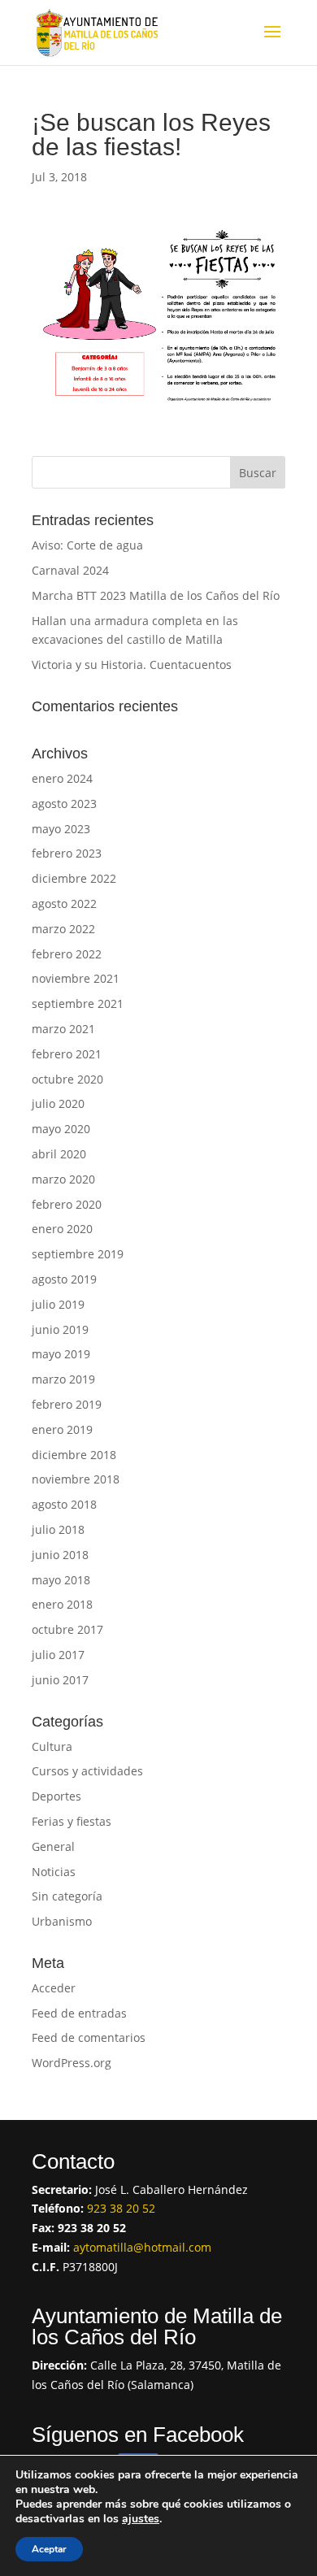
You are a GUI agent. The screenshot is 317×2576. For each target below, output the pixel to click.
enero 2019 (62, 1429)
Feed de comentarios (89, 2037)
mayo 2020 (61, 1129)
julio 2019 (58, 1304)
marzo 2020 (63, 1179)
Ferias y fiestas (72, 1821)
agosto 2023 (64, 804)
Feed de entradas (79, 2013)
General (53, 1846)
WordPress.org (72, 2063)
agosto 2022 (64, 904)
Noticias (54, 1872)
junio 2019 (60, 1329)
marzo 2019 (63, 1379)
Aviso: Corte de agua (87, 545)
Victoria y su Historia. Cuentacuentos (132, 665)
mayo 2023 (61, 829)
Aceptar (49, 2549)
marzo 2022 (63, 929)
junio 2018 (60, 1555)
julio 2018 (58, 1529)
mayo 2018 (61, 1580)
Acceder (54, 1988)
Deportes (56, 1796)
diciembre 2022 (74, 878)
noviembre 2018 (76, 1479)
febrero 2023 (67, 853)
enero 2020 (62, 1229)
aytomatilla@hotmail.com (142, 2247)
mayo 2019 (61, 1354)
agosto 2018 (64, 1504)
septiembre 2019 (78, 1254)
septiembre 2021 (78, 1003)
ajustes (141, 2519)
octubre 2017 (67, 1629)
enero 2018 (62, 1604)
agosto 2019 (64, 1279)
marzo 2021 (63, 1029)
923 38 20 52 (121, 2208)
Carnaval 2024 (70, 570)
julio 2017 (58, 1655)
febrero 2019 (67, 1404)
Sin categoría (67, 1896)
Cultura (52, 1746)
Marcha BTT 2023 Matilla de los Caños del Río (156, 595)
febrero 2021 (67, 1054)
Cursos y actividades (87, 1771)
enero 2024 (62, 778)
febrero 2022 (67, 954)
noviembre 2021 (76, 978)
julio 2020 (58, 1103)
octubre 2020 (67, 1079)
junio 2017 (60, 1680)
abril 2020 (59, 1154)
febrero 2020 (67, 1204)
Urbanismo (62, 1921)
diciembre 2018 (74, 1455)
